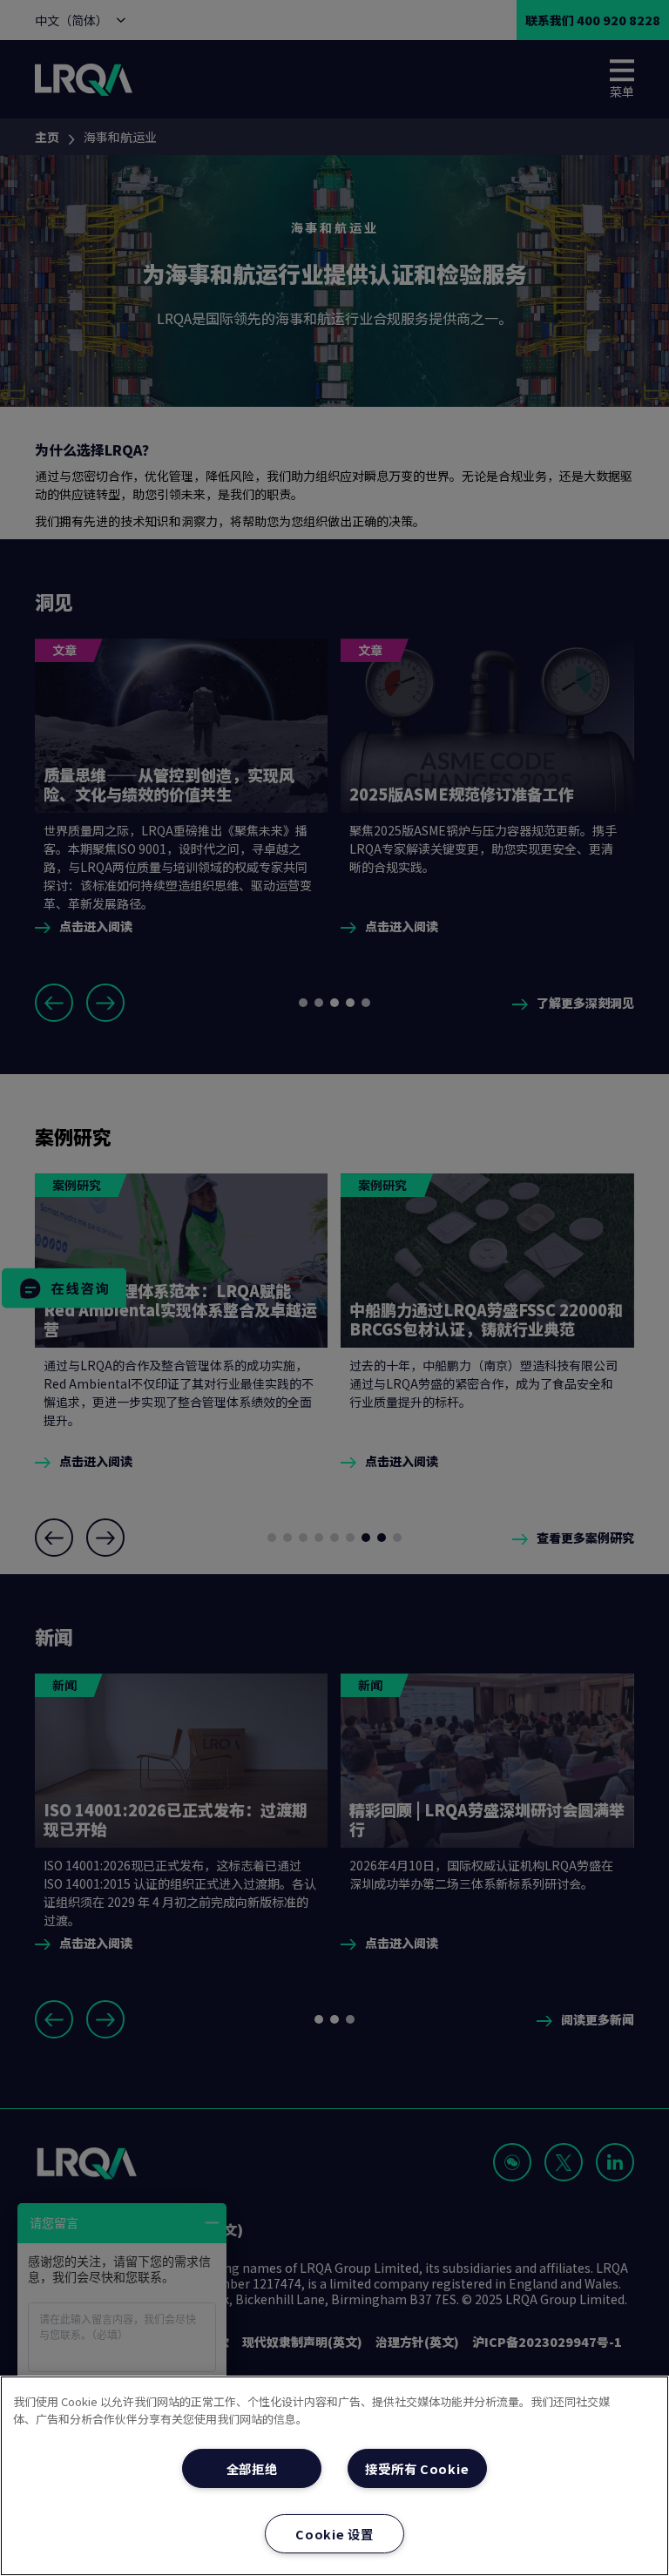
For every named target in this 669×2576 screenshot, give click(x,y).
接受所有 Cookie (417, 2468)
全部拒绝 (252, 2468)
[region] (334, 2476)
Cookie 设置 (334, 2534)
